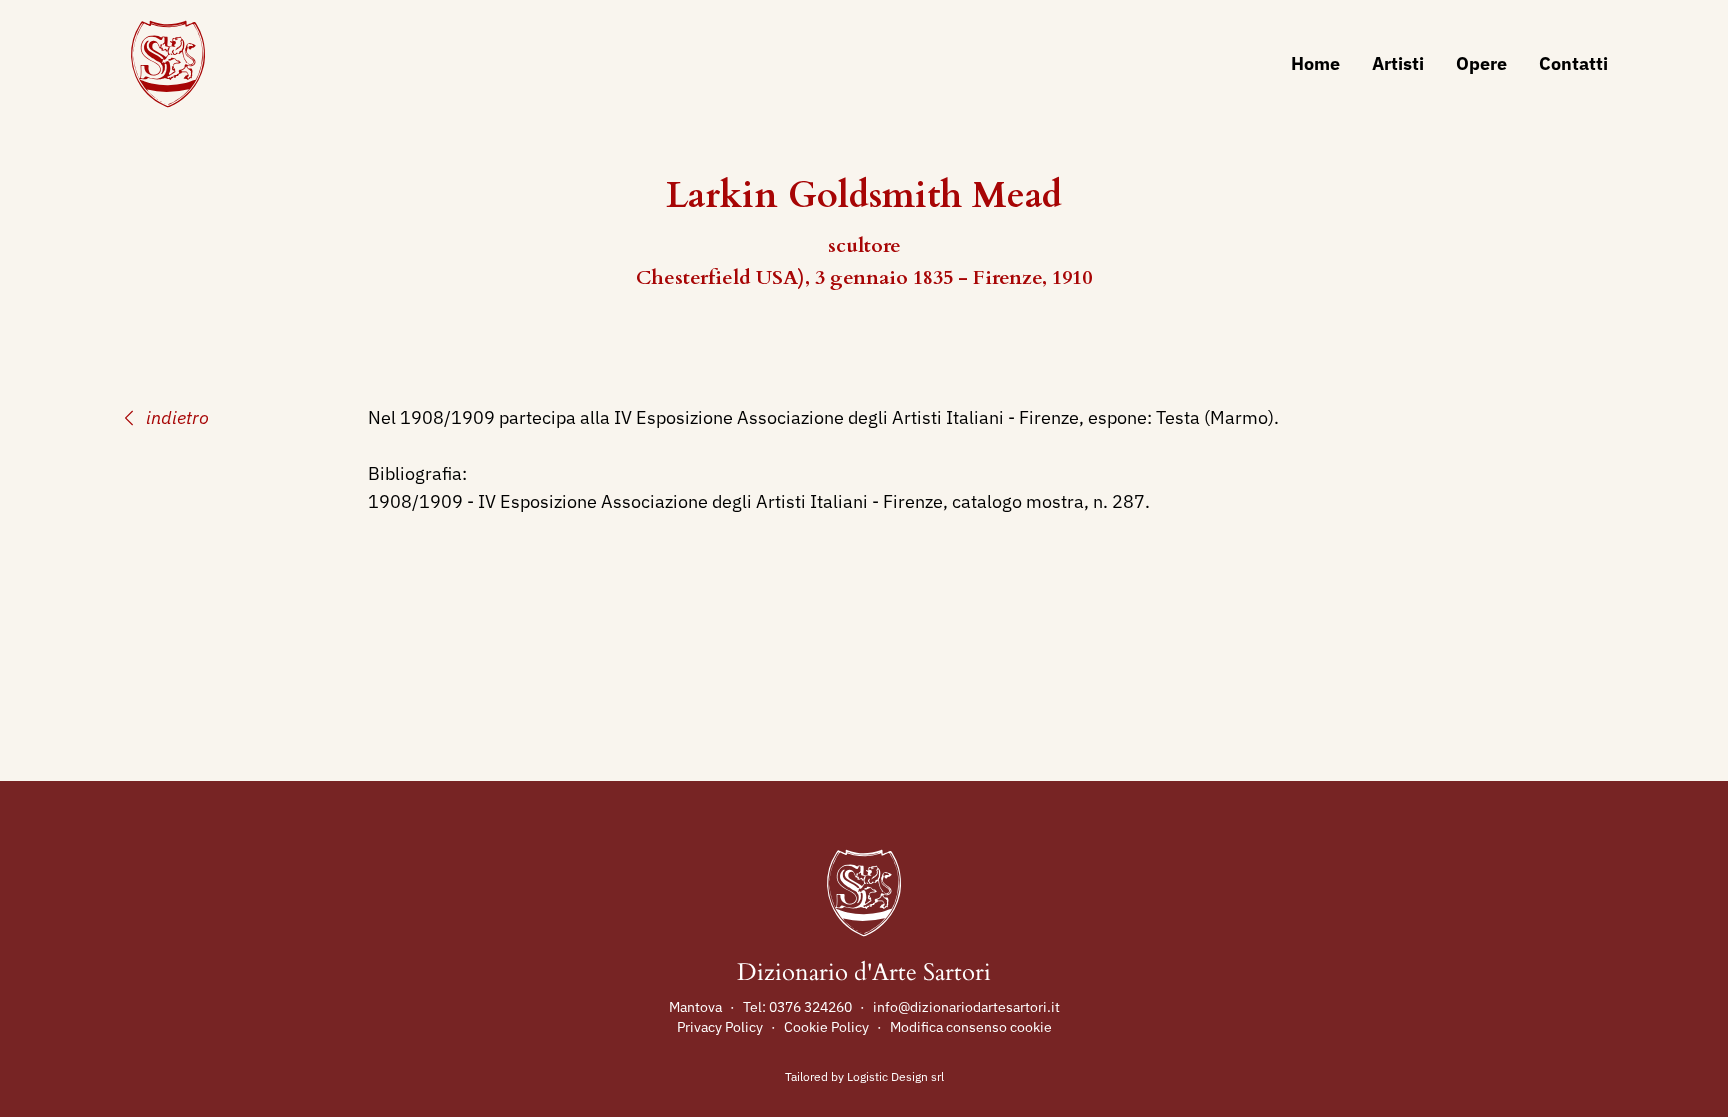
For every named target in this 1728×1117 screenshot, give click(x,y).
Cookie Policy (826, 1027)
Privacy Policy (720, 1027)
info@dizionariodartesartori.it (966, 1007)
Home (1315, 63)
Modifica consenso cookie (971, 1027)
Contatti (1573, 63)
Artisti (1398, 63)
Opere (1481, 63)
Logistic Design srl (895, 1076)
